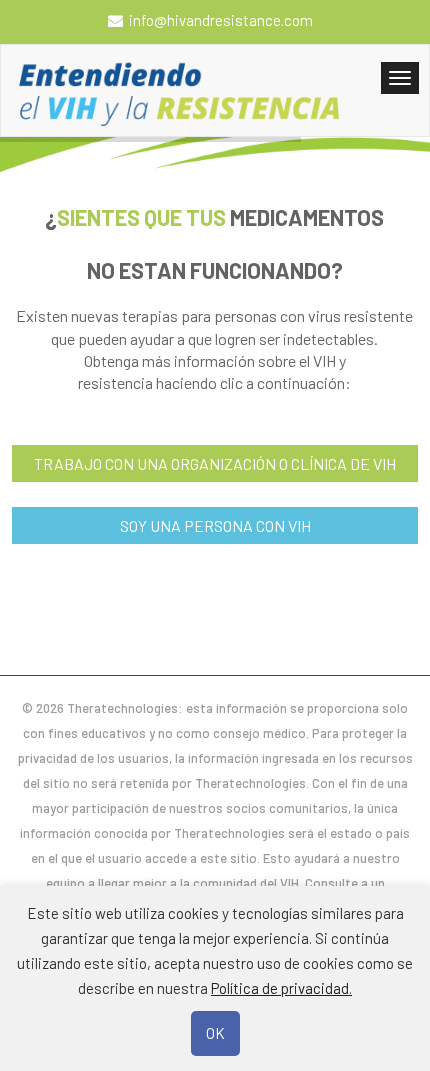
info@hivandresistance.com (221, 20)
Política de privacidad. (281, 988)
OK (215, 1033)
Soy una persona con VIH (215, 525)
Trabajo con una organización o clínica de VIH (215, 463)
